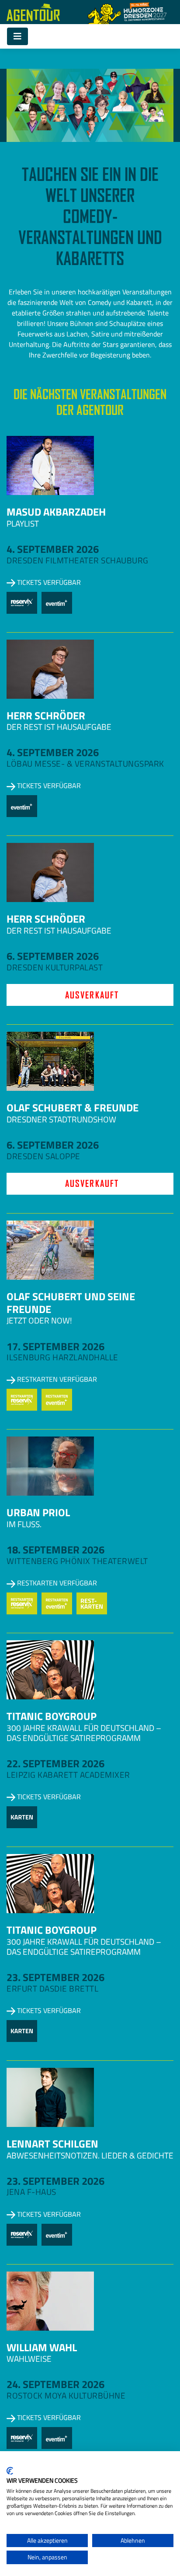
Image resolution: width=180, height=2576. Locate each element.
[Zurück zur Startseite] (33, 12)
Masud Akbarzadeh (56, 512)
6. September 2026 (53, 956)
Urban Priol (38, 1512)
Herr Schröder (46, 715)
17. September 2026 (55, 1346)
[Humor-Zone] (127, 12)
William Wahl (42, 2347)
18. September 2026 (55, 1550)
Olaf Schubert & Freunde (73, 1108)
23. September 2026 (55, 1977)
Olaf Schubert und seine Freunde (71, 1303)
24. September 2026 (55, 2384)
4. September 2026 (53, 549)
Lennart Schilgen (52, 2144)
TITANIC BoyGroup (52, 1716)
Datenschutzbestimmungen (137, 2462)
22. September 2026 (55, 1763)
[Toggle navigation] (17, 36)
